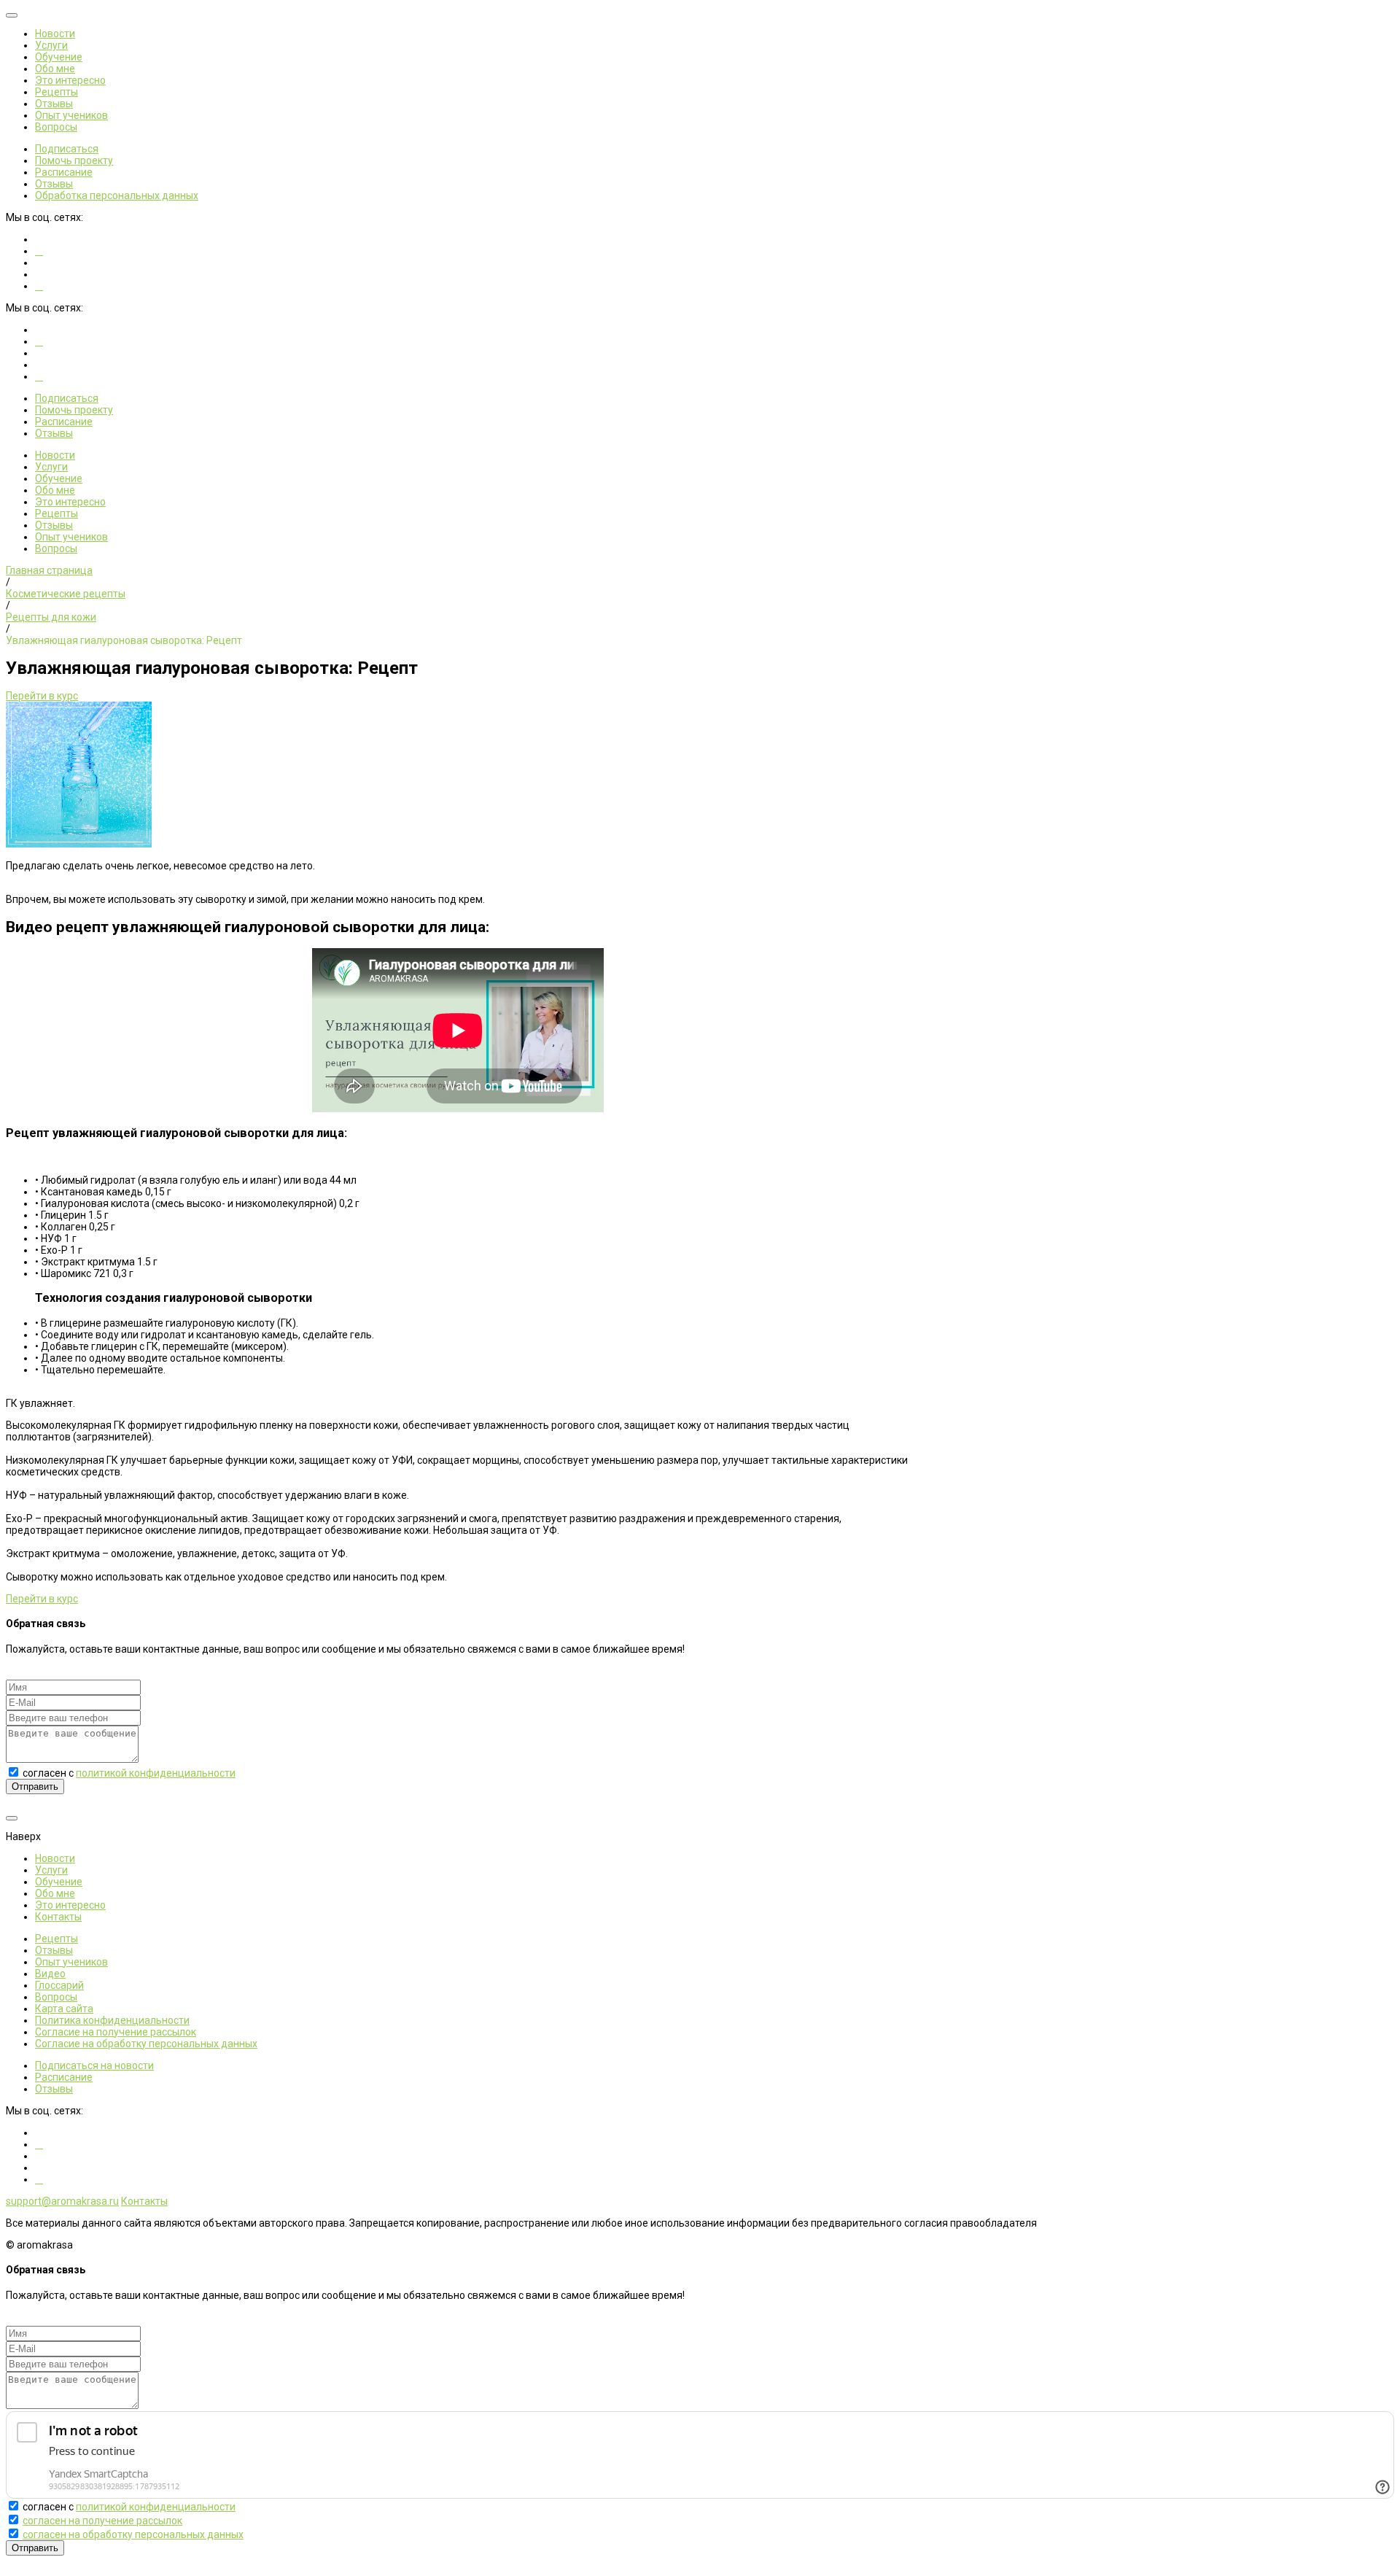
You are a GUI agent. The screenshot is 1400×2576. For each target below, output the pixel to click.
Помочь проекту (74, 160)
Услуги (51, 45)
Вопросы (56, 127)
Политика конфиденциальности (112, 2020)
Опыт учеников (71, 115)
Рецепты (57, 92)
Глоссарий (59, 1985)
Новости (55, 34)
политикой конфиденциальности (156, 1773)
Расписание (64, 172)
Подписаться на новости (94, 2065)
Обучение (59, 57)
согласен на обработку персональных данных (133, 2534)
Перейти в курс (42, 696)
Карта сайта (64, 2009)
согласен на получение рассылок (102, 2521)
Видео (50, 1974)
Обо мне (55, 69)
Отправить (35, 1786)
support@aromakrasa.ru (62, 2201)
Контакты (58, 1917)
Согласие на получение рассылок (116, 2032)
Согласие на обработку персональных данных (146, 2044)
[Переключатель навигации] (12, 15)
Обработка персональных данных (117, 195)
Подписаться (67, 149)
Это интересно (70, 80)
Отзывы (54, 104)
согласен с (129, 1773)
